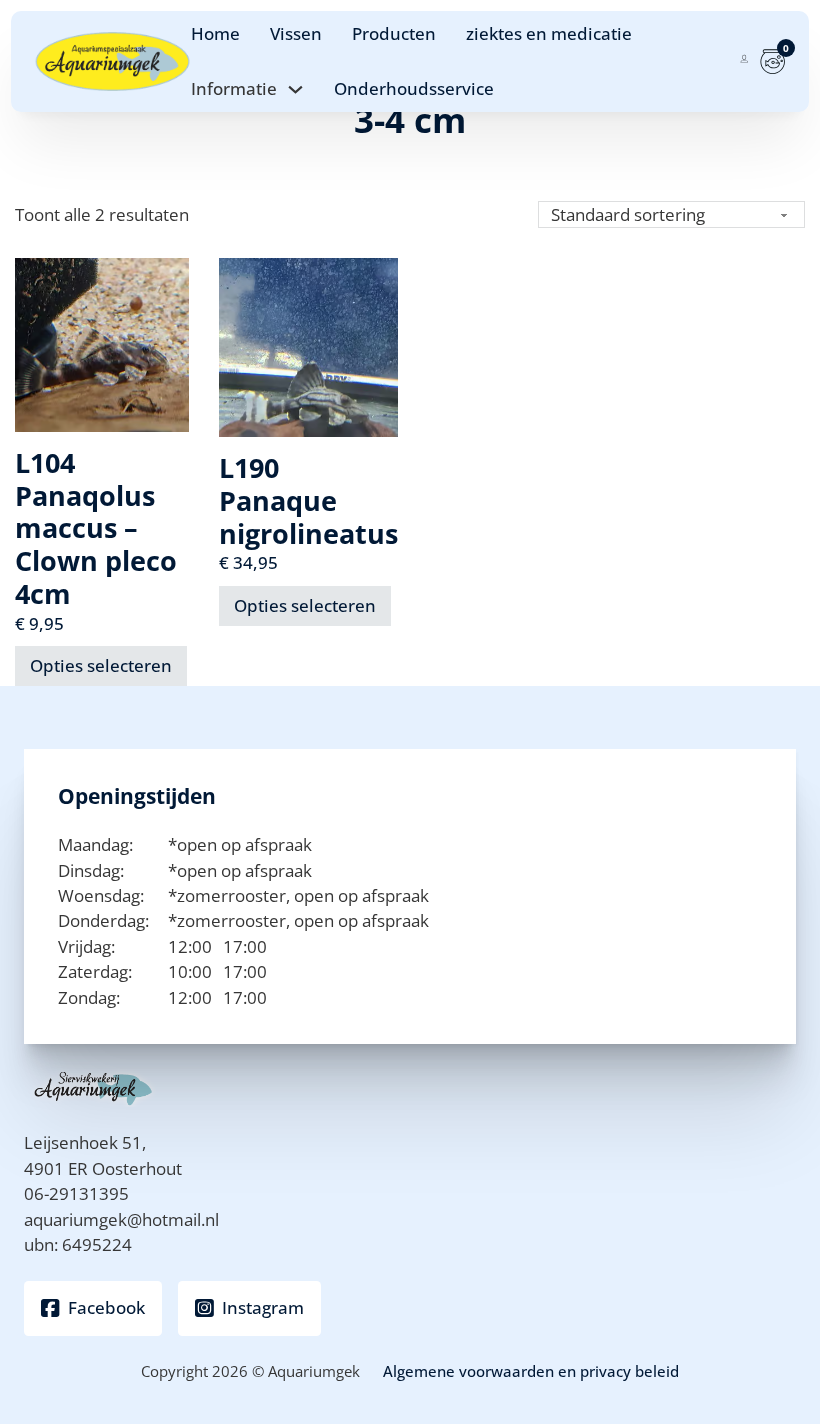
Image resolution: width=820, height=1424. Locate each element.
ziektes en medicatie (549, 33)
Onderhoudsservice (414, 88)
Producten (394, 33)
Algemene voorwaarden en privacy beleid (531, 1371)
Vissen (296, 33)
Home (215, 33)
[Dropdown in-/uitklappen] (295, 89)
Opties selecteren (101, 665)
